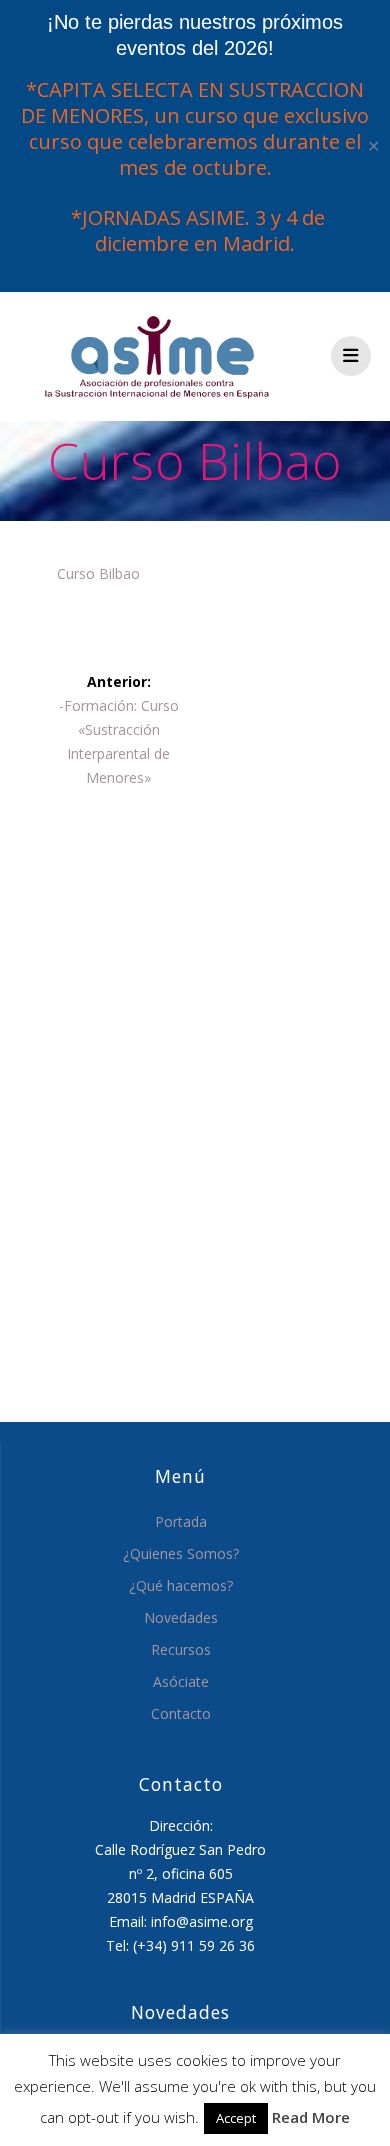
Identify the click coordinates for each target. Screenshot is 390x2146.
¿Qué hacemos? (181, 1585)
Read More (311, 2117)
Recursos (181, 1649)
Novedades (181, 1617)
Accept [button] (236, 2118)
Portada (181, 1521)
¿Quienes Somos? (181, 1553)
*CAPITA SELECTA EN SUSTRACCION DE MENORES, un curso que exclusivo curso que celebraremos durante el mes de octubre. (195, 128)
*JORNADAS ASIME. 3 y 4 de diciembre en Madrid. (195, 230)
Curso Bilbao (98, 573)
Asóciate (181, 1681)
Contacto (181, 1713)
